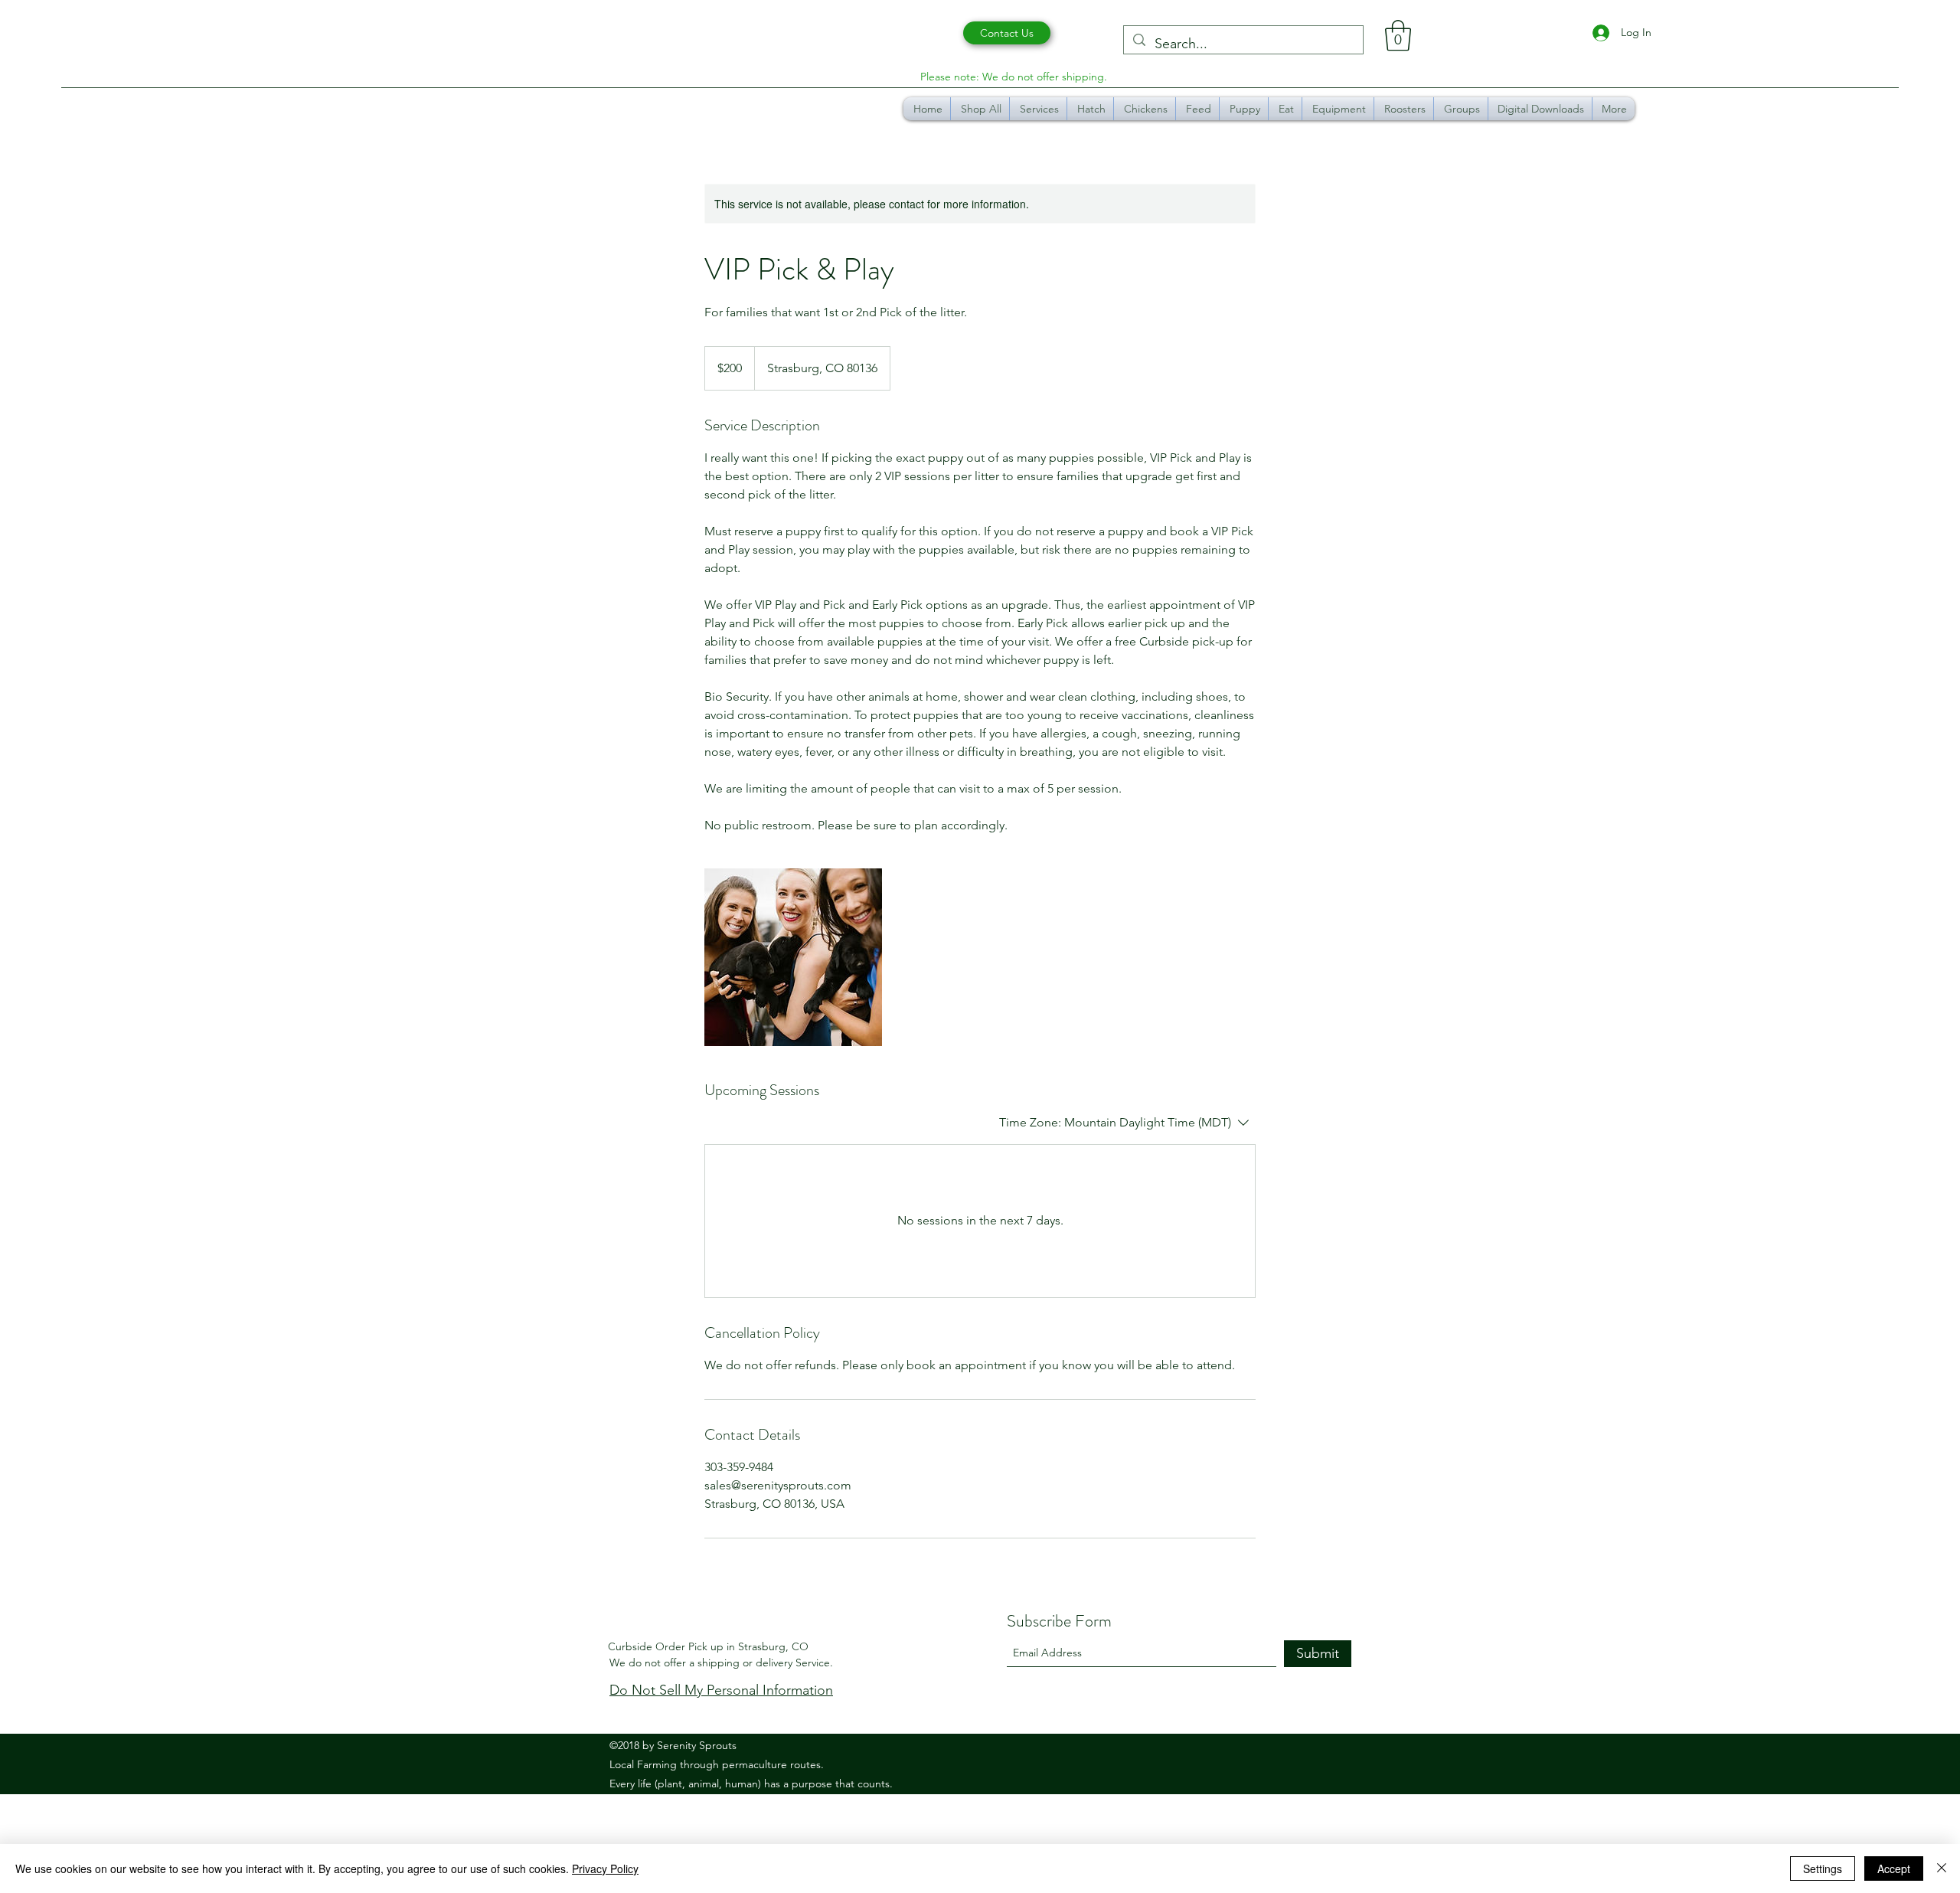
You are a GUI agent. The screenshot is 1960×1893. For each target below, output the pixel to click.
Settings (1823, 1868)
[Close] (1942, 1868)
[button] (1398, 35)
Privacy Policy (605, 1868)
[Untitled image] (793, 957)
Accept (1894, 1868)
